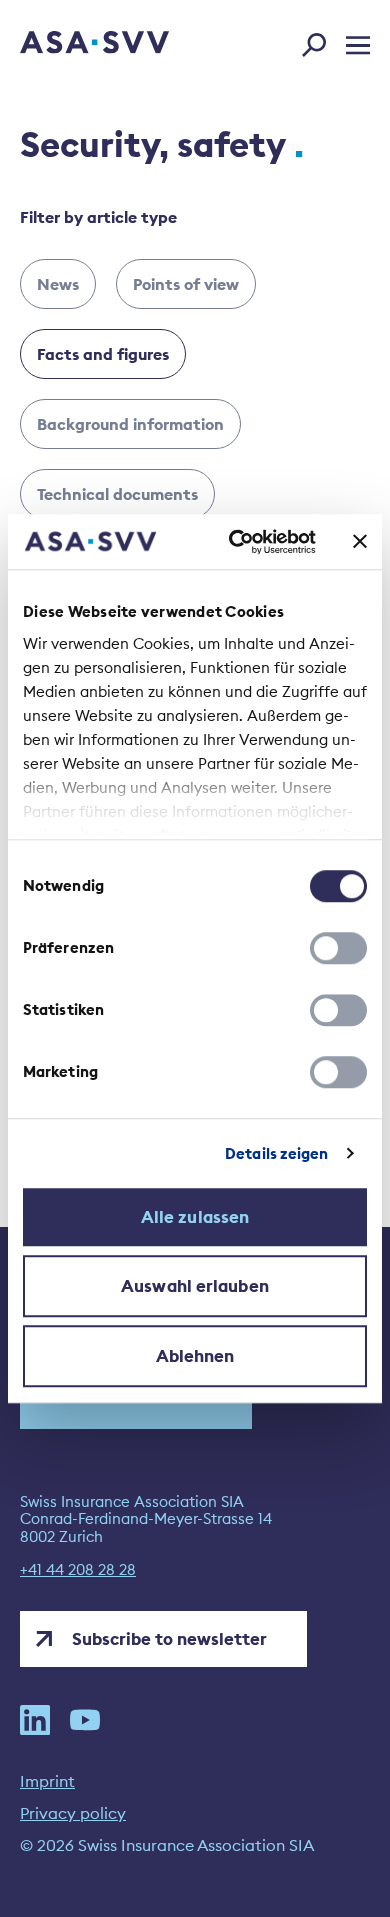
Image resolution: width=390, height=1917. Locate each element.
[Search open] (320, 41)
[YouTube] (85, 1720)
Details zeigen (276, 1153)
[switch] (338, 948)
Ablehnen (195, 1356)
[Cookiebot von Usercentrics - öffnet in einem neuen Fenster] (236, 542)
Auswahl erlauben (195, 1286)
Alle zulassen (195, 1217)
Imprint (47, 1781)
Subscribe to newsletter (169, 1639)
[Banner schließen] (360, 542)
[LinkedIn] (35, 1720)
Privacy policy (73, 1813)
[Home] (67, 44)
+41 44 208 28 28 (78, 1570)
